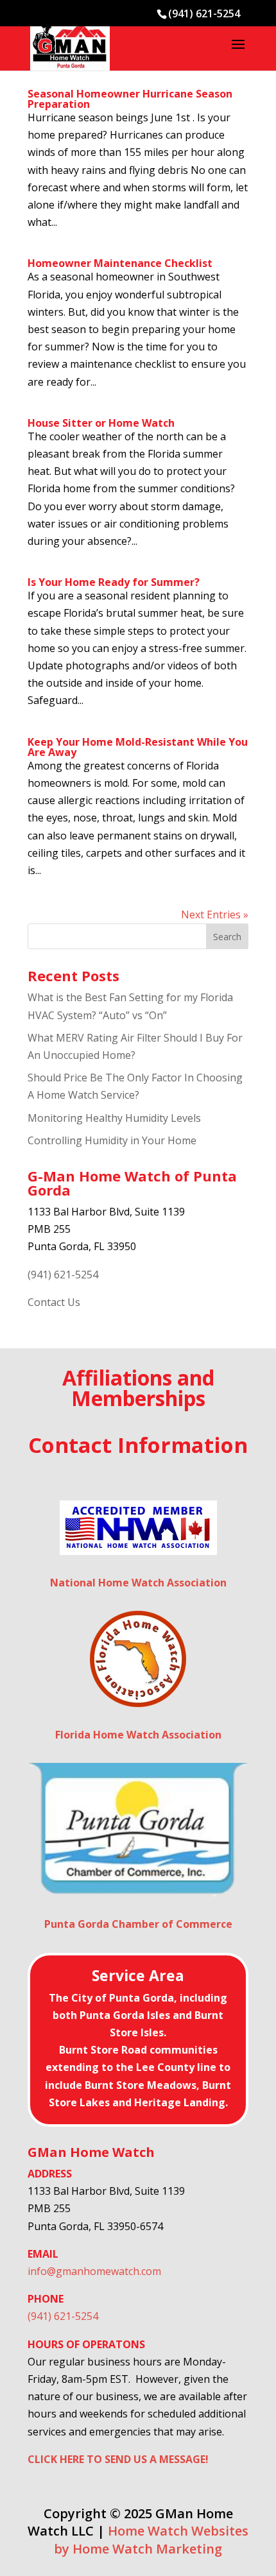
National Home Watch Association (138, 1583)
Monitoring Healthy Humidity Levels (114, 1118)
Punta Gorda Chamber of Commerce (138, 1924)
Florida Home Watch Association (138, 1735)
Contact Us (54, 1302)
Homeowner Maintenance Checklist (120, 263)
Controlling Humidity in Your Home (112, 1140)
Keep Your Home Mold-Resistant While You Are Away (138, 747)
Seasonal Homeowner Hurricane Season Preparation (130, 99)
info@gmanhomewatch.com (94, 2271)
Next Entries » (215, 914)
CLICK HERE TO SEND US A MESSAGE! (118, 2459)
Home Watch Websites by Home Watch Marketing (151, 2539)
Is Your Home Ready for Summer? (114, 582)
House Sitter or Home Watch (101, 423)
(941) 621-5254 (63, 1275)
